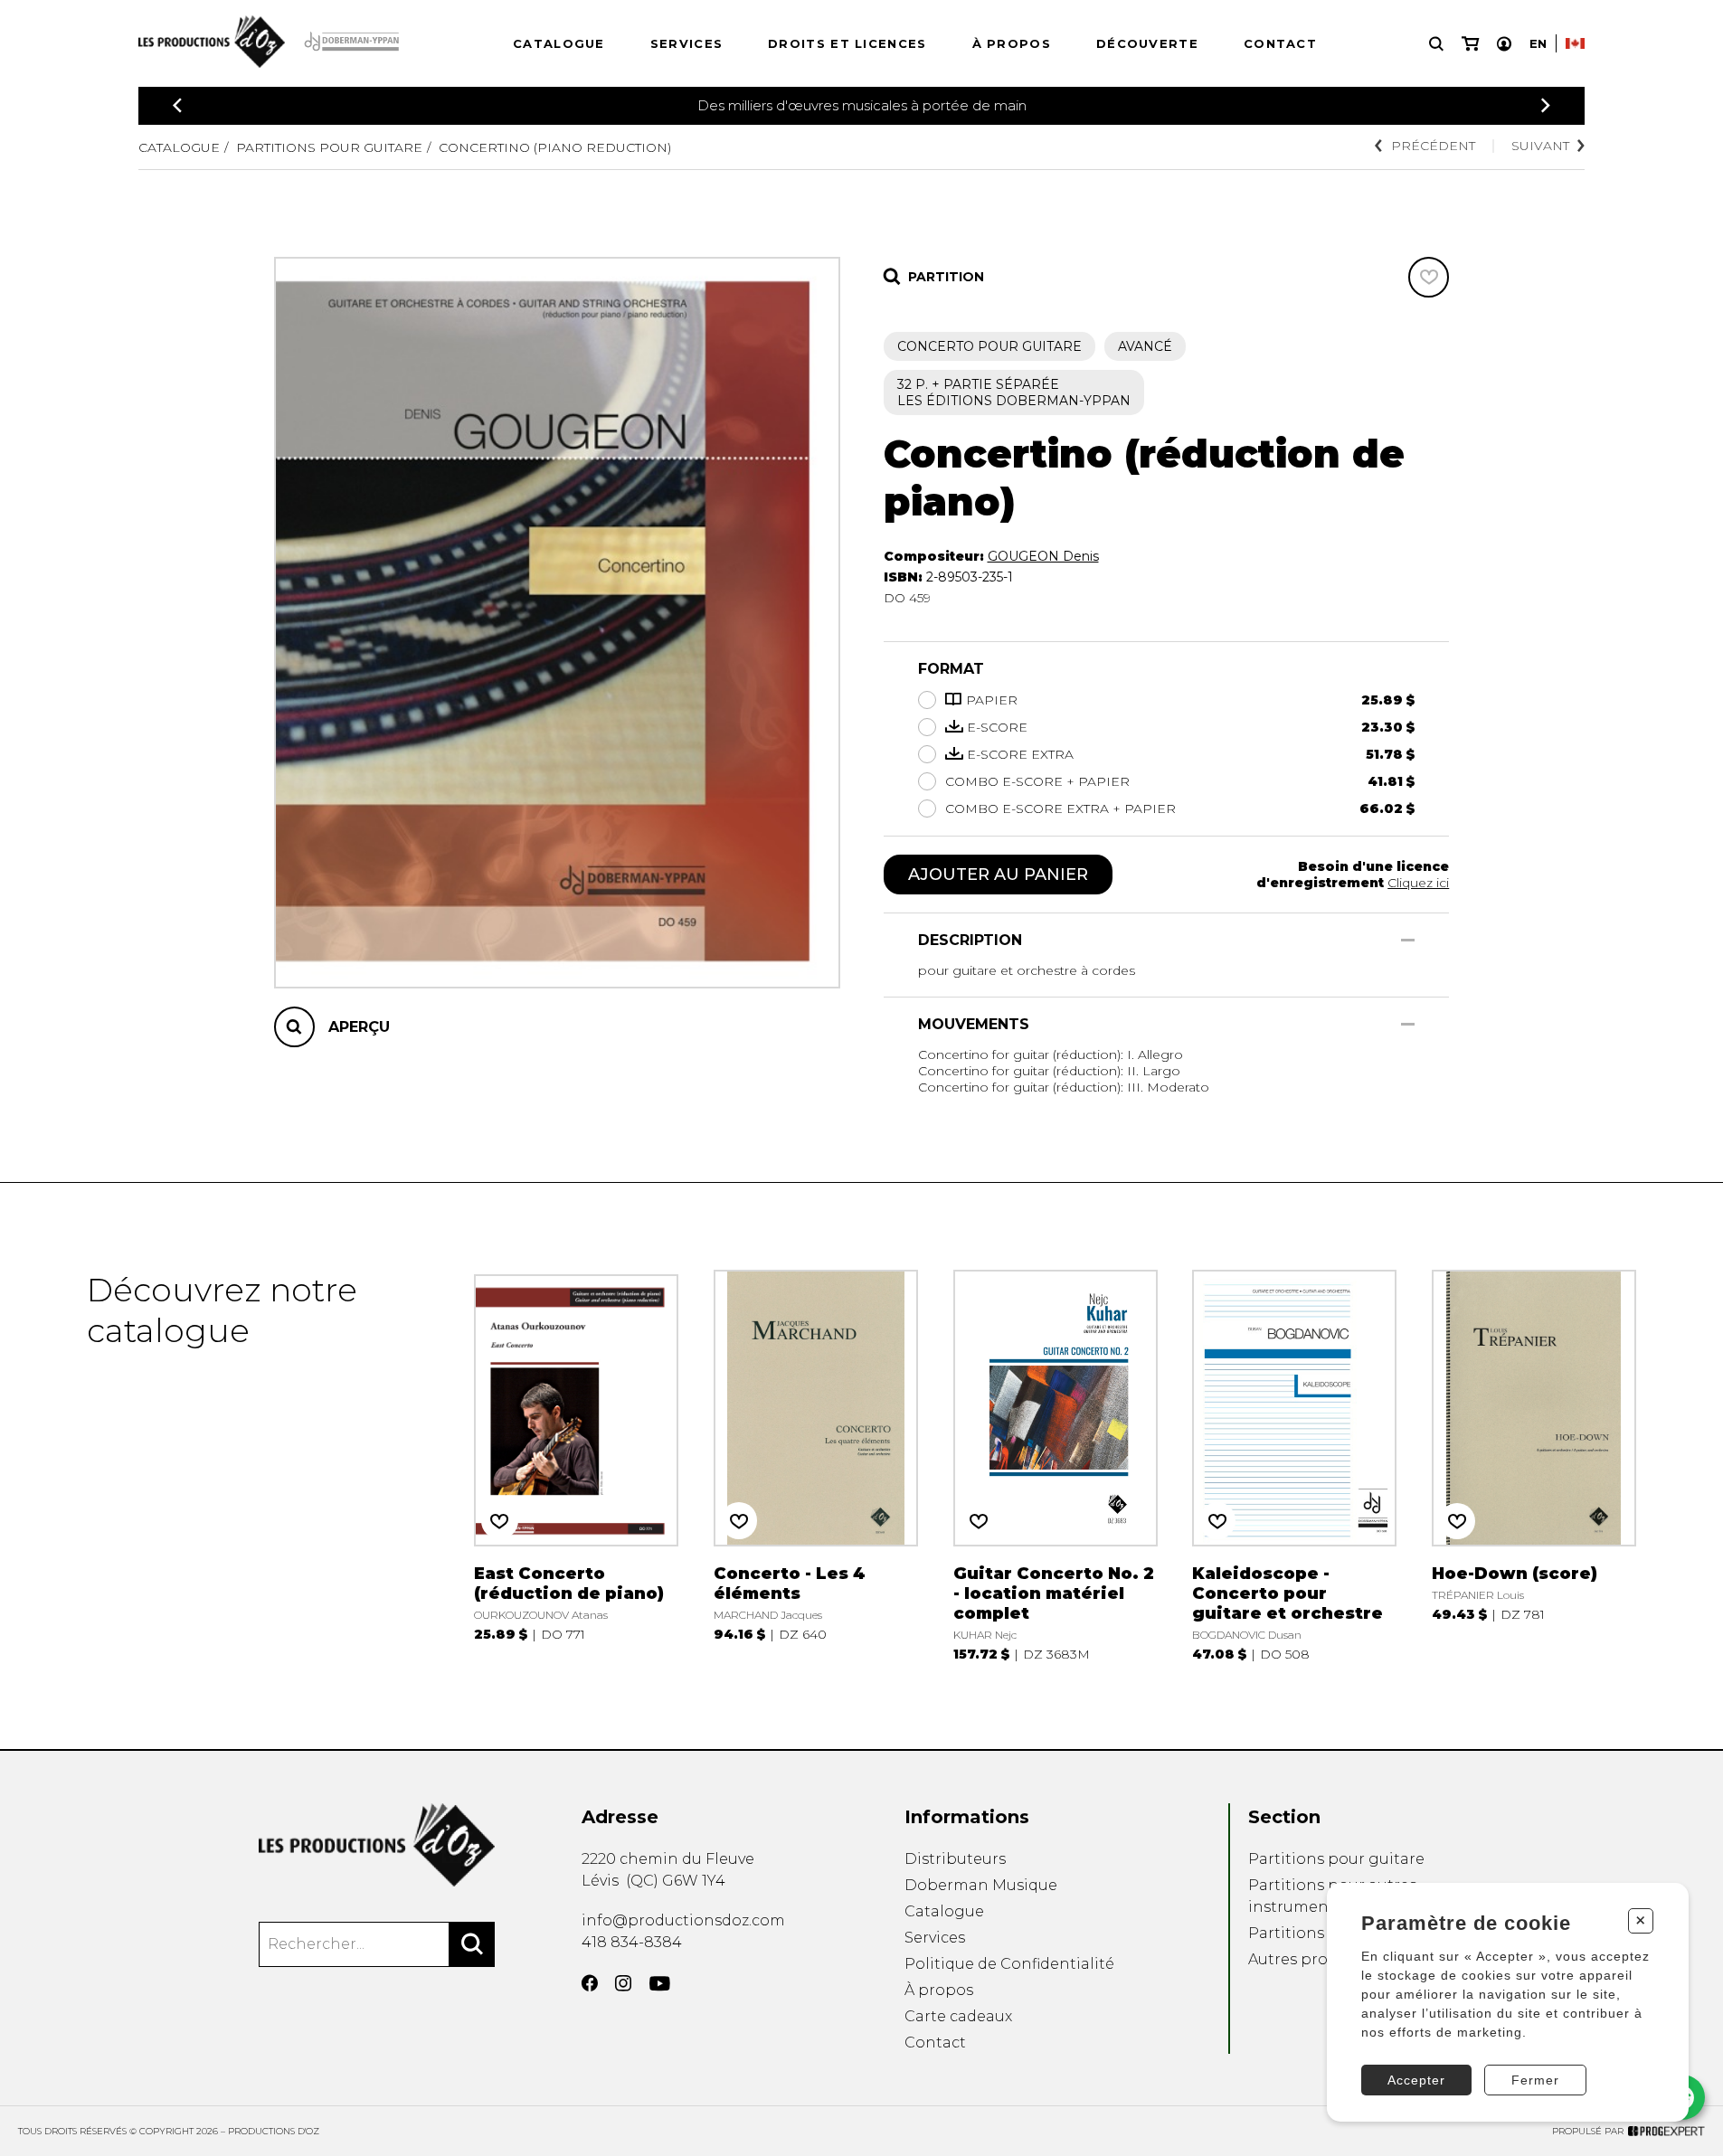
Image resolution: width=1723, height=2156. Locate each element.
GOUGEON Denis (1043, 556)
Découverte (1147, 43)
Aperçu (359, 1026)
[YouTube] (660, 1984)
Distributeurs (955, 1859)
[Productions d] (377, 1845)
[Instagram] (623, 1983)
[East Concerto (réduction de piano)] (576, 1466)
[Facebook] (590, 1983)
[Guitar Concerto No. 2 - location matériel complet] (1056, 1466)
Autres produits (1307, 1959)
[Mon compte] (1504, 44)
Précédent (1433, 146)
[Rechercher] (472, 1944)
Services (686, 43)
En (1538, 43)
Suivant (1540, 146)
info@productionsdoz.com (683, 1920)
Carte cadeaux (958, 2016)
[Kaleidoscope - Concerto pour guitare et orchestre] (1294, 1466)
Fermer (1535, 2080)
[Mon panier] (1470, 44)
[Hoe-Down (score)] (1534, 1466)
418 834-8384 (632, 1942)
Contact (1280, 43)
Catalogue (559, 43)
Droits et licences (847, 43)
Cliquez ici (1418, 883)
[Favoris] (1429, 277)
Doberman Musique (981, 1885)
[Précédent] (177, 105)
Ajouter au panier (998, 875)
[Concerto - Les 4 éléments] (816, 1466)
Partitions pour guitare (329, 147)
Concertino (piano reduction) (555, 147)
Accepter (1416, 2080)
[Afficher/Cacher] (1408, 940)
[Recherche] (1436, 44)
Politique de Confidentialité (1009, 1964)
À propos (1012, 43)
